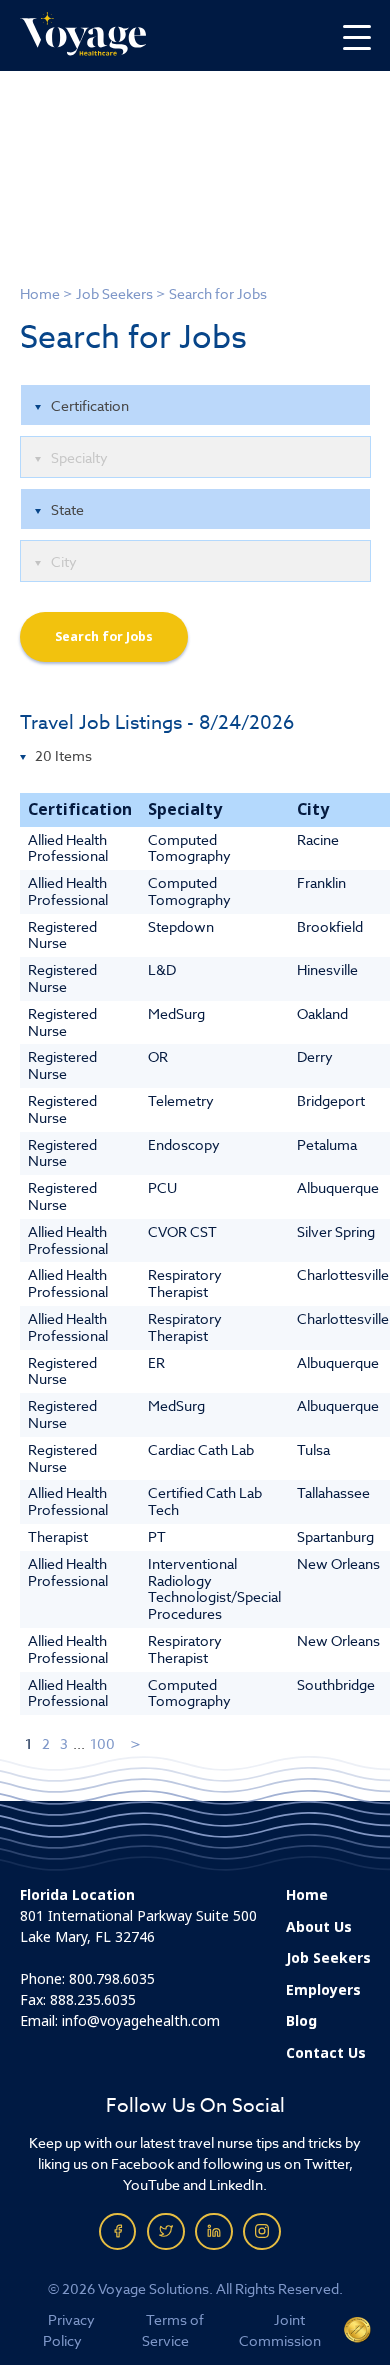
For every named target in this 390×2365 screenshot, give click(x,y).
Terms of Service (173, 2330)
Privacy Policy (69, 2330)
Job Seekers (114, 293)
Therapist (58, 1536)
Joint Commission (280, 2330)
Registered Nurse (62, 935)
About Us (319, 1927)
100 (102, 1743)
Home (40, 293)
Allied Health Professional (68, 848)
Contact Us (326, 2053)
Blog (301, 2021)
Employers (323, 1990)
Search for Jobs (104, 637)
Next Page (136, 1743)
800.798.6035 (112, 1979)
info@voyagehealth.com (141, 2021)
